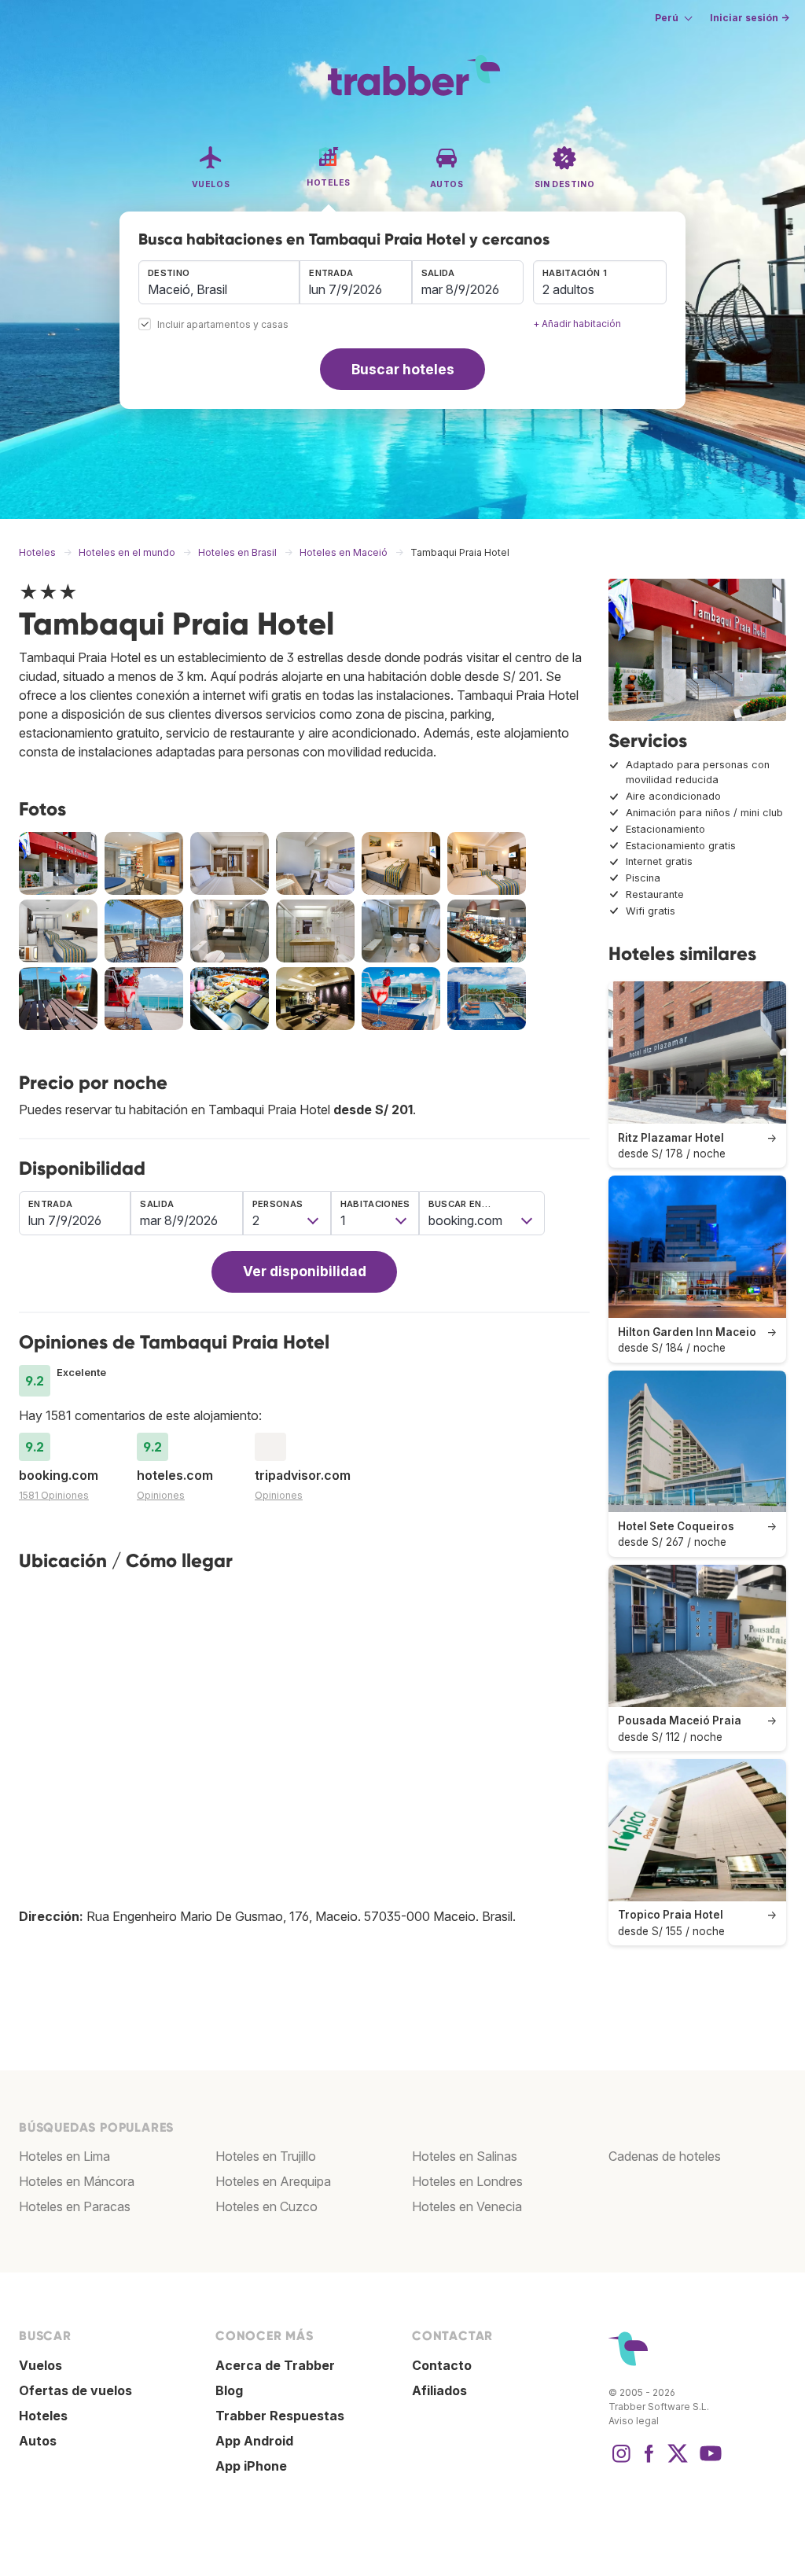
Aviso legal (634, 2421)
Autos (38, 2441)
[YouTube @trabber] (708, 2461)
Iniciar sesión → (750, 18)
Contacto (442, 2365)
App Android (254, 2441)
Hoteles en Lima (64, 2156)
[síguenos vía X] (678, 2461)
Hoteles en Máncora (77, 2181)
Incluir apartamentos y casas (223, 325)
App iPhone (251, 2466)
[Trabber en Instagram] (621, 2461)
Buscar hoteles (403, 369)
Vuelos (40, 2365)
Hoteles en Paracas (75, 2206)
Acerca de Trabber (275, 2365)
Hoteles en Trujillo (266, 2156)
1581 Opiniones (54, 1495)
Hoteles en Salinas (465, 2156)
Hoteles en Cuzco (266, 2206)
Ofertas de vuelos (75, 2390)
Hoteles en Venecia (467, 2206)
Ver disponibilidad (305, 1271)
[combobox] (219, 282)
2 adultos (568, 289)
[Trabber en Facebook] (649, 2461)
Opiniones (161, 1495)
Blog (229, 2390)
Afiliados (439, 2390)
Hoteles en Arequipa (273, 2181)
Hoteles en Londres (467, 2181)
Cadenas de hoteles (665, 2156)
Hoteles (43, 2416)
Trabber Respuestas (280, 2416)
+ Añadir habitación (577, 324)
